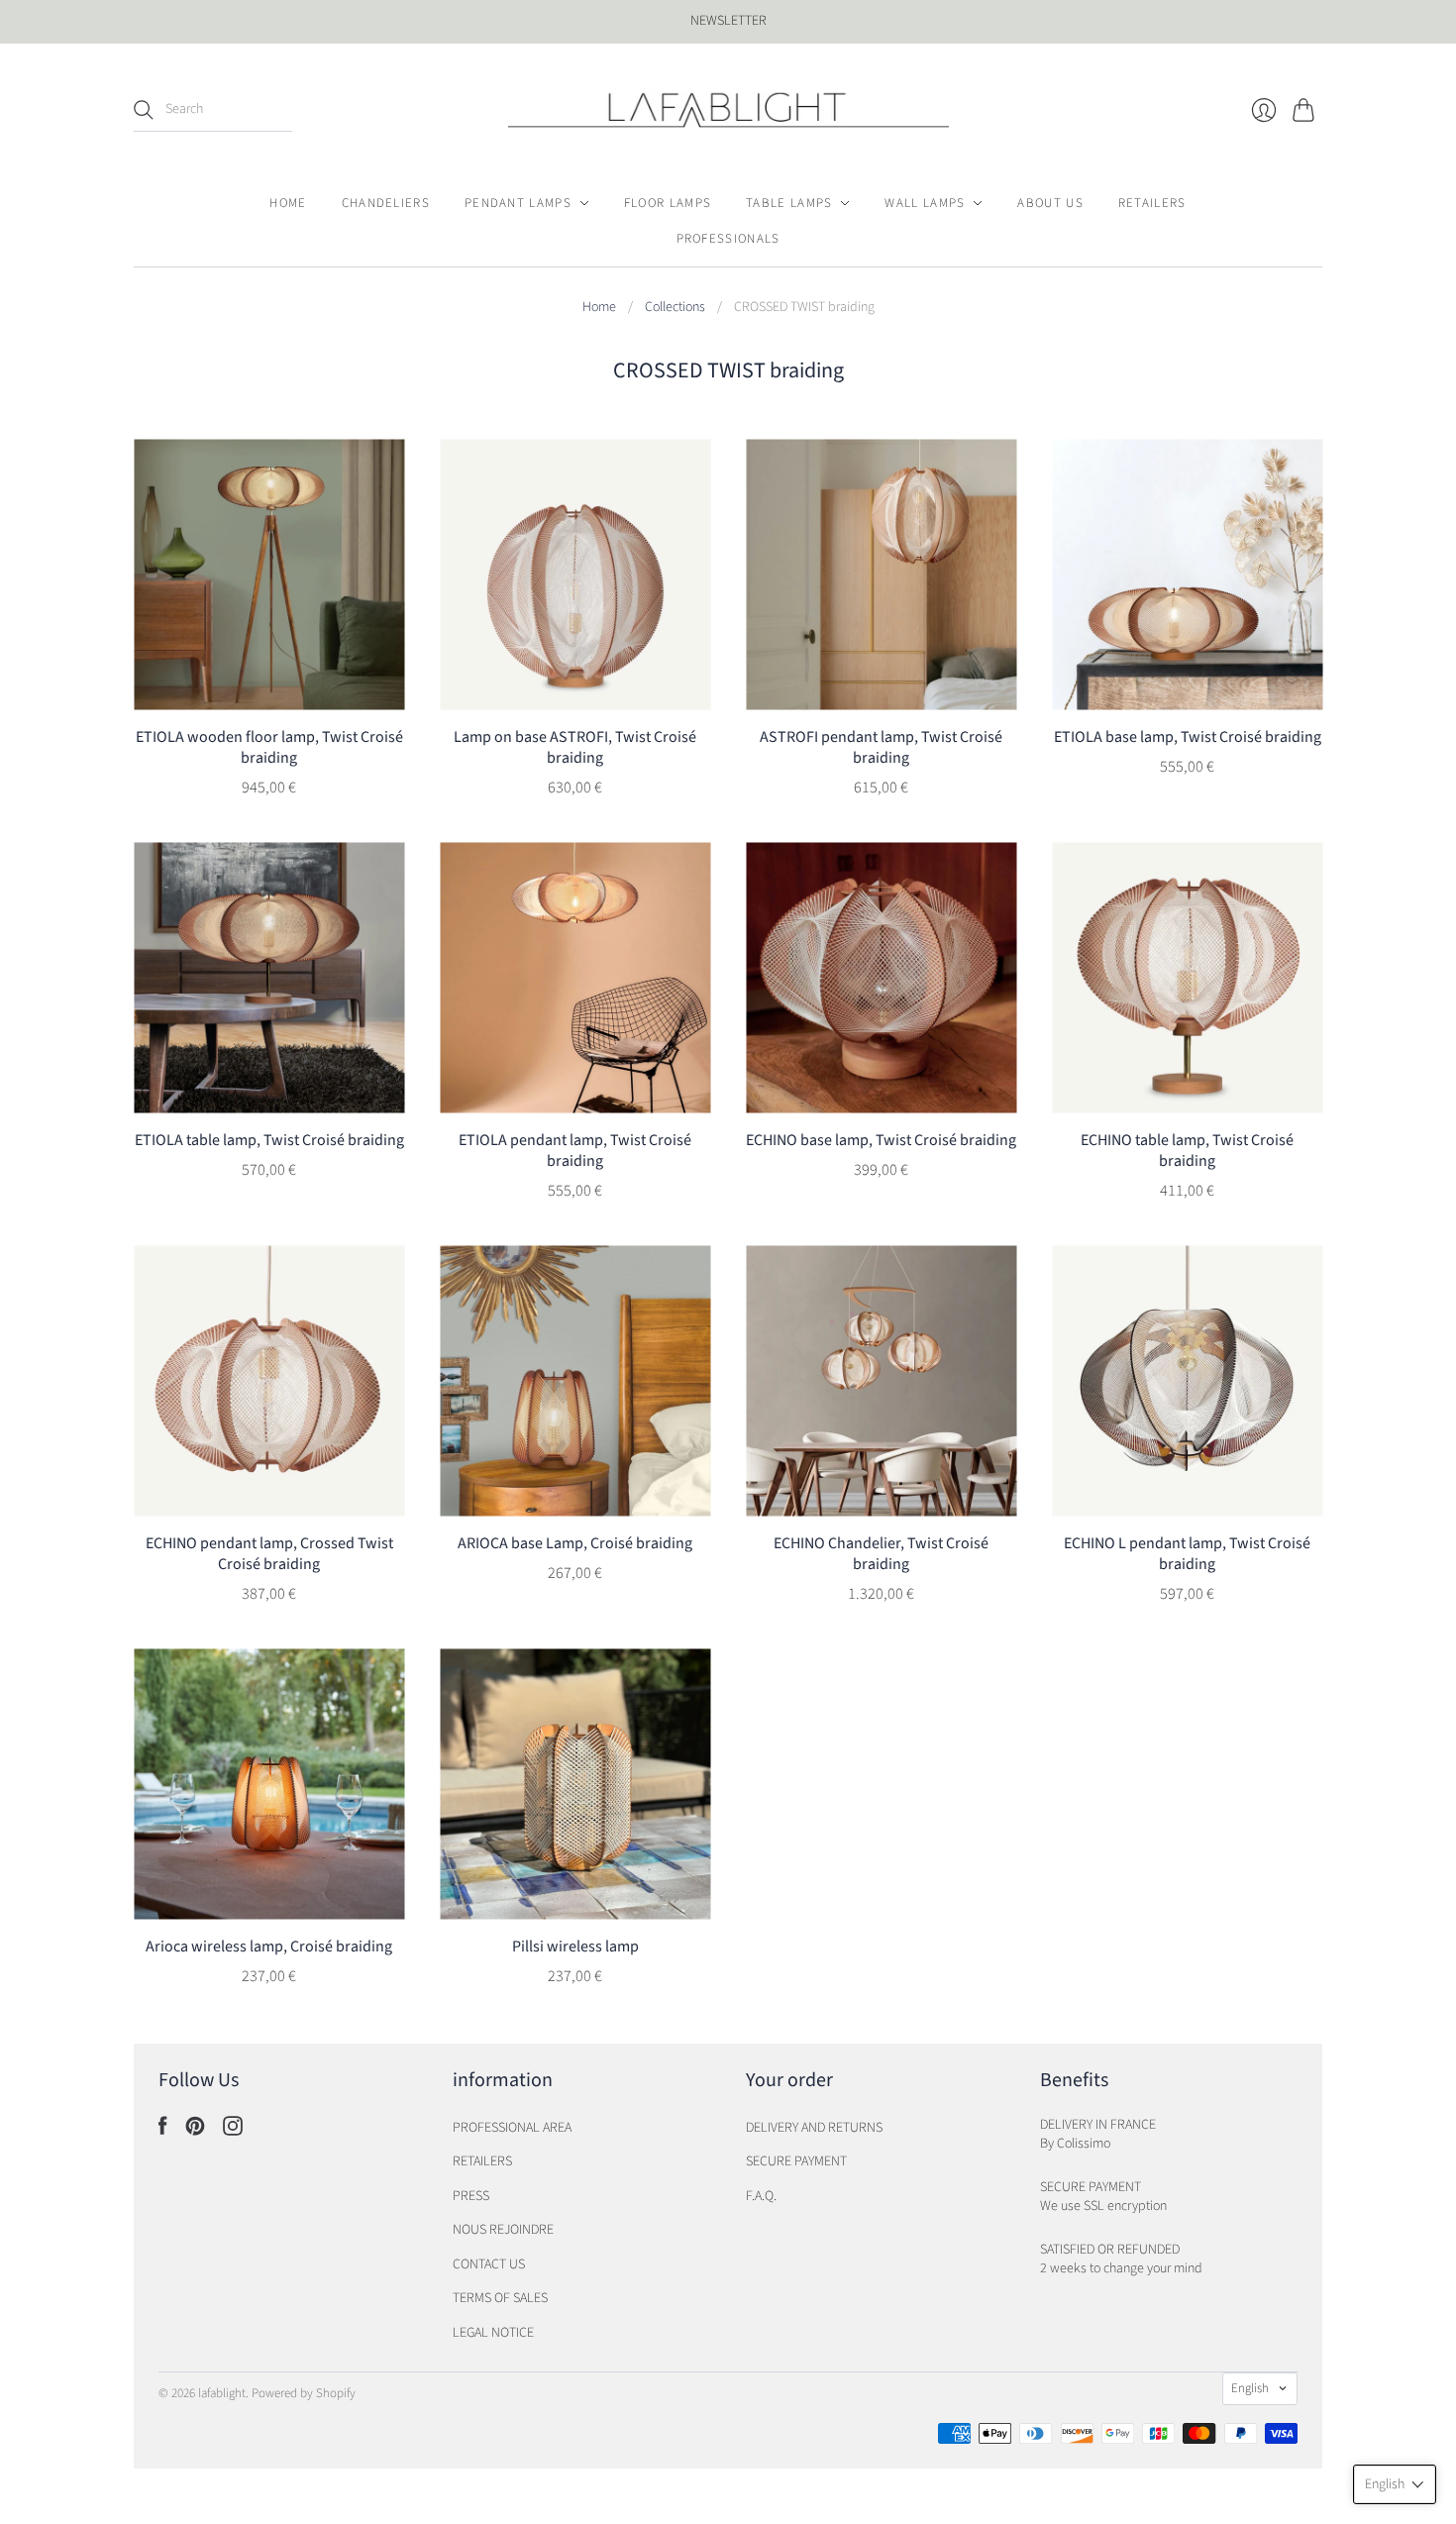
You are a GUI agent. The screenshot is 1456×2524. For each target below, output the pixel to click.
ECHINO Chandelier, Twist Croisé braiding (881, 1554)
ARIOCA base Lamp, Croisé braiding (575, 1543)
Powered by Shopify (304, 2393)
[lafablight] (728, 110)
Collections (675, 308)
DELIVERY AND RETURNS (814, 2128)
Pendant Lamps (518, 203)
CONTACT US (489, 2264)
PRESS (471, 2196)
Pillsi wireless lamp (575, 1946)
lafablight (222, 2393)
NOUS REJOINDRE (503, 2230)
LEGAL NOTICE (493, 2333)
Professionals (728, 239)
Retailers (1152, 203)
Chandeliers (386, 203)
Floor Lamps (668, 203)
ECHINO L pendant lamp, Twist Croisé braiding (1187, 1554)
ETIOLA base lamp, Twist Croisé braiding (1188, 737)
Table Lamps (789, 203)
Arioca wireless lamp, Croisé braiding (269, 1946)
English (1250, 2388)
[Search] (144, 110)
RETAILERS (482, 2161)
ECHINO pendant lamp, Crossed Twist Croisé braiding (269, 1554)
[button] (1395, 2484)
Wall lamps (925, 203)
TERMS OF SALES (500, 2298)
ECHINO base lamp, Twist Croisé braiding (881, 1140)
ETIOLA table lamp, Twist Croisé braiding (269, 1140)
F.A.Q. (761, 2196)
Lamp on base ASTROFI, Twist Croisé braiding (575, 747)
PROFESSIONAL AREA (512, 2128)
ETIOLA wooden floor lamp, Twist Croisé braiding (269, 747)
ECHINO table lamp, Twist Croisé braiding (1187, 1151)
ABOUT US (1050, 203)
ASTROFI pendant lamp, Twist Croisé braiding (881, 747)
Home (288, 203)
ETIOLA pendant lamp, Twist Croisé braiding (575, 1151)
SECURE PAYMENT (796, 2161)
